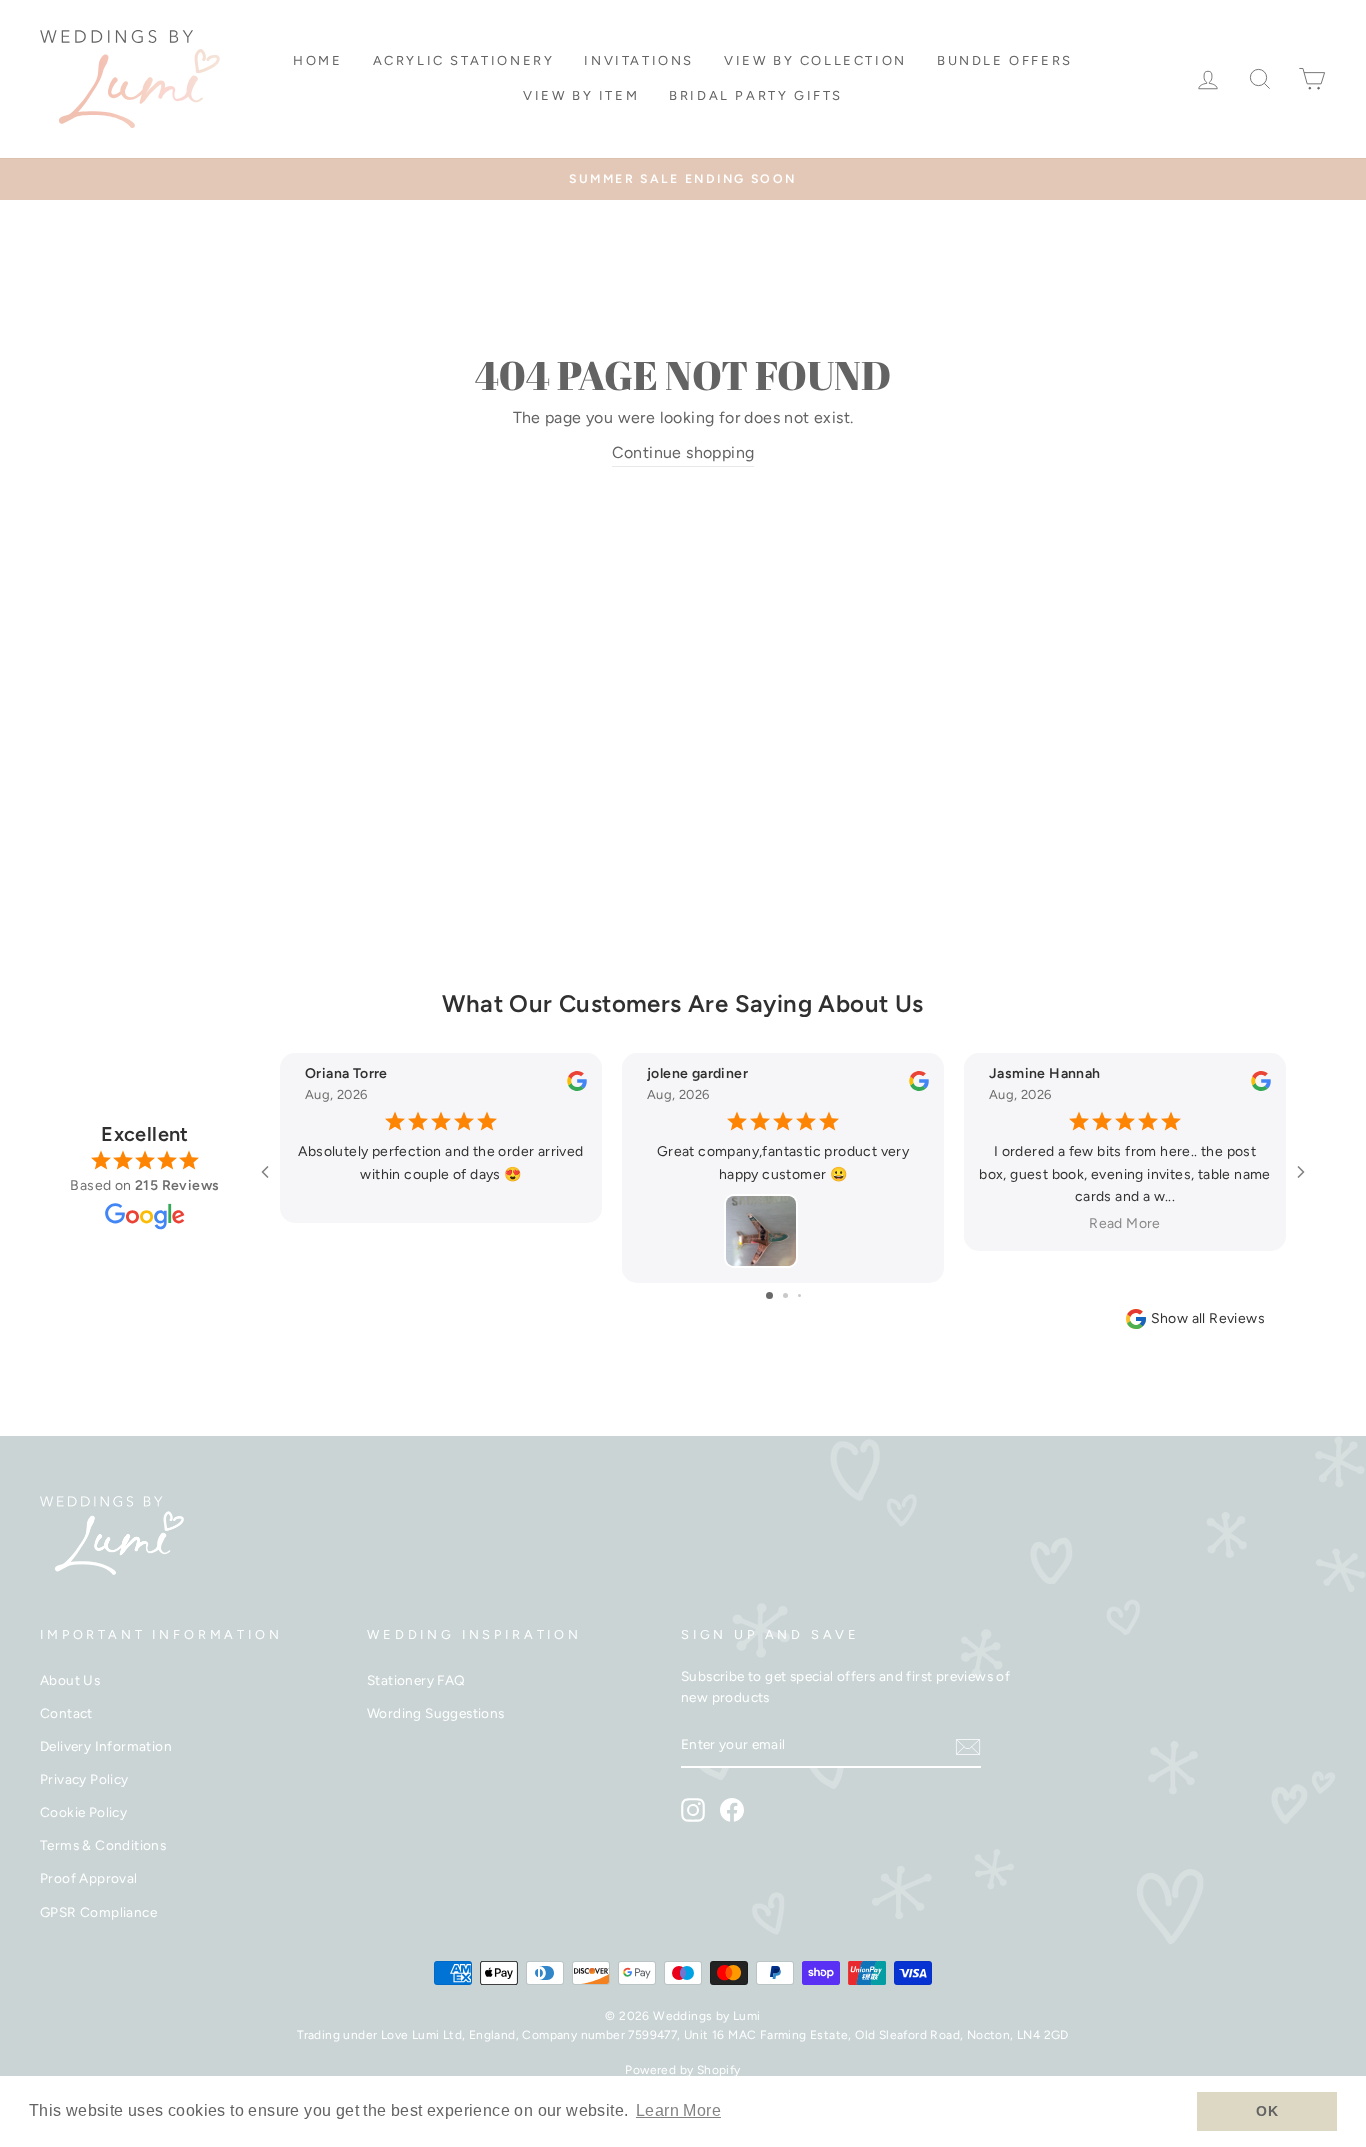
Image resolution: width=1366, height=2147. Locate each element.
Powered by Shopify (682, 2070)
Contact (66, 1713)
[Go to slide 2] (785, 1295)
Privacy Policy (84, 1779)
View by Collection (815, 60)
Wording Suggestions (436, 1713)
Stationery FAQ (416, 1680)
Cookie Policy (83, 1812)
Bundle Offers (1005, 60)
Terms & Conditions (103, 1845)
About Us (70, 1680)
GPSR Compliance (98, 1912)
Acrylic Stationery (464, 60)
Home (317, 60)
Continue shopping (683, 452)
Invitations (639, 60)
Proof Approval (89, 1878)
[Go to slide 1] (769, 1295)
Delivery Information (106, 1746)
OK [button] (1267, 2111)
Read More (1124, 1223)
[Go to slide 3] (799, 1295)
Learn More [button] (678, 2110)
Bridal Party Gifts (756, 95)
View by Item (581, 95)
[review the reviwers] (577, 1086)
